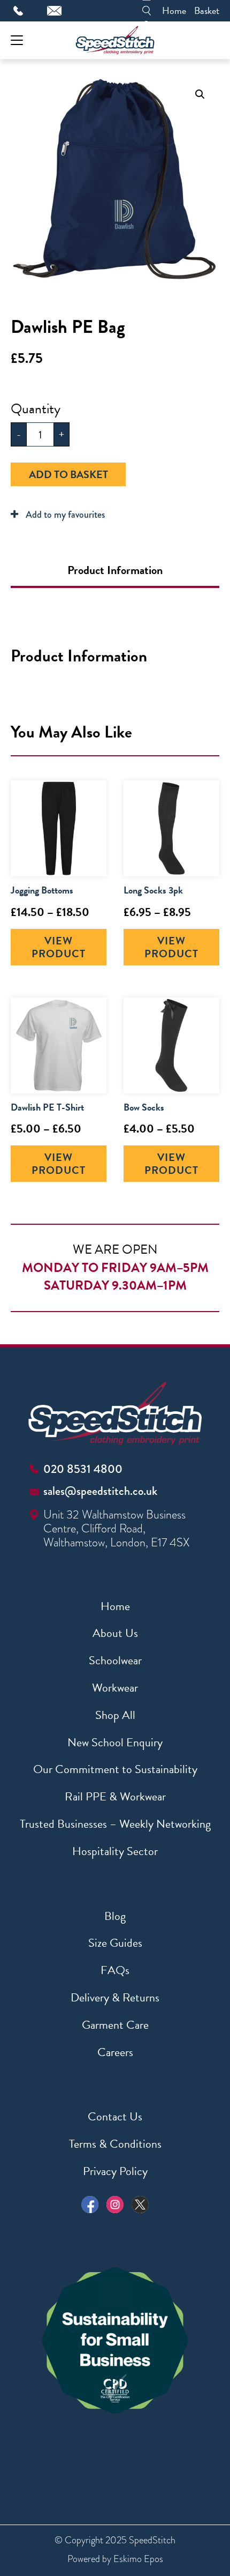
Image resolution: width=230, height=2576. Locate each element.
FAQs (115, 1970)
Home (174, 10)
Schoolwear (115, 1660)
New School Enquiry (115, 1742)
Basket (207, 10)
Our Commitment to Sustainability (115, 1769)
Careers (115, 2052)
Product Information (115, 570)
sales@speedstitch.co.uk (100, 1491)
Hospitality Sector (115, 1851)
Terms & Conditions (115, 2144)
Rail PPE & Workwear (115, 1796)
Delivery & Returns (115, 1997)
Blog (115, 1916)
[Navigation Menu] (17, 40)
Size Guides (115, 1943)
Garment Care (115, 2025)
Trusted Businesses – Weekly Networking (115, 1824)
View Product (59, 947)
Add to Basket (68, 474)
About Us (115, 1633)
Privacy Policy (115, 2171)
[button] (200, 94)
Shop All (115, 1715)
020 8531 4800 (83, 1469)
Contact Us (115, 2116)
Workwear (115, 1688)
